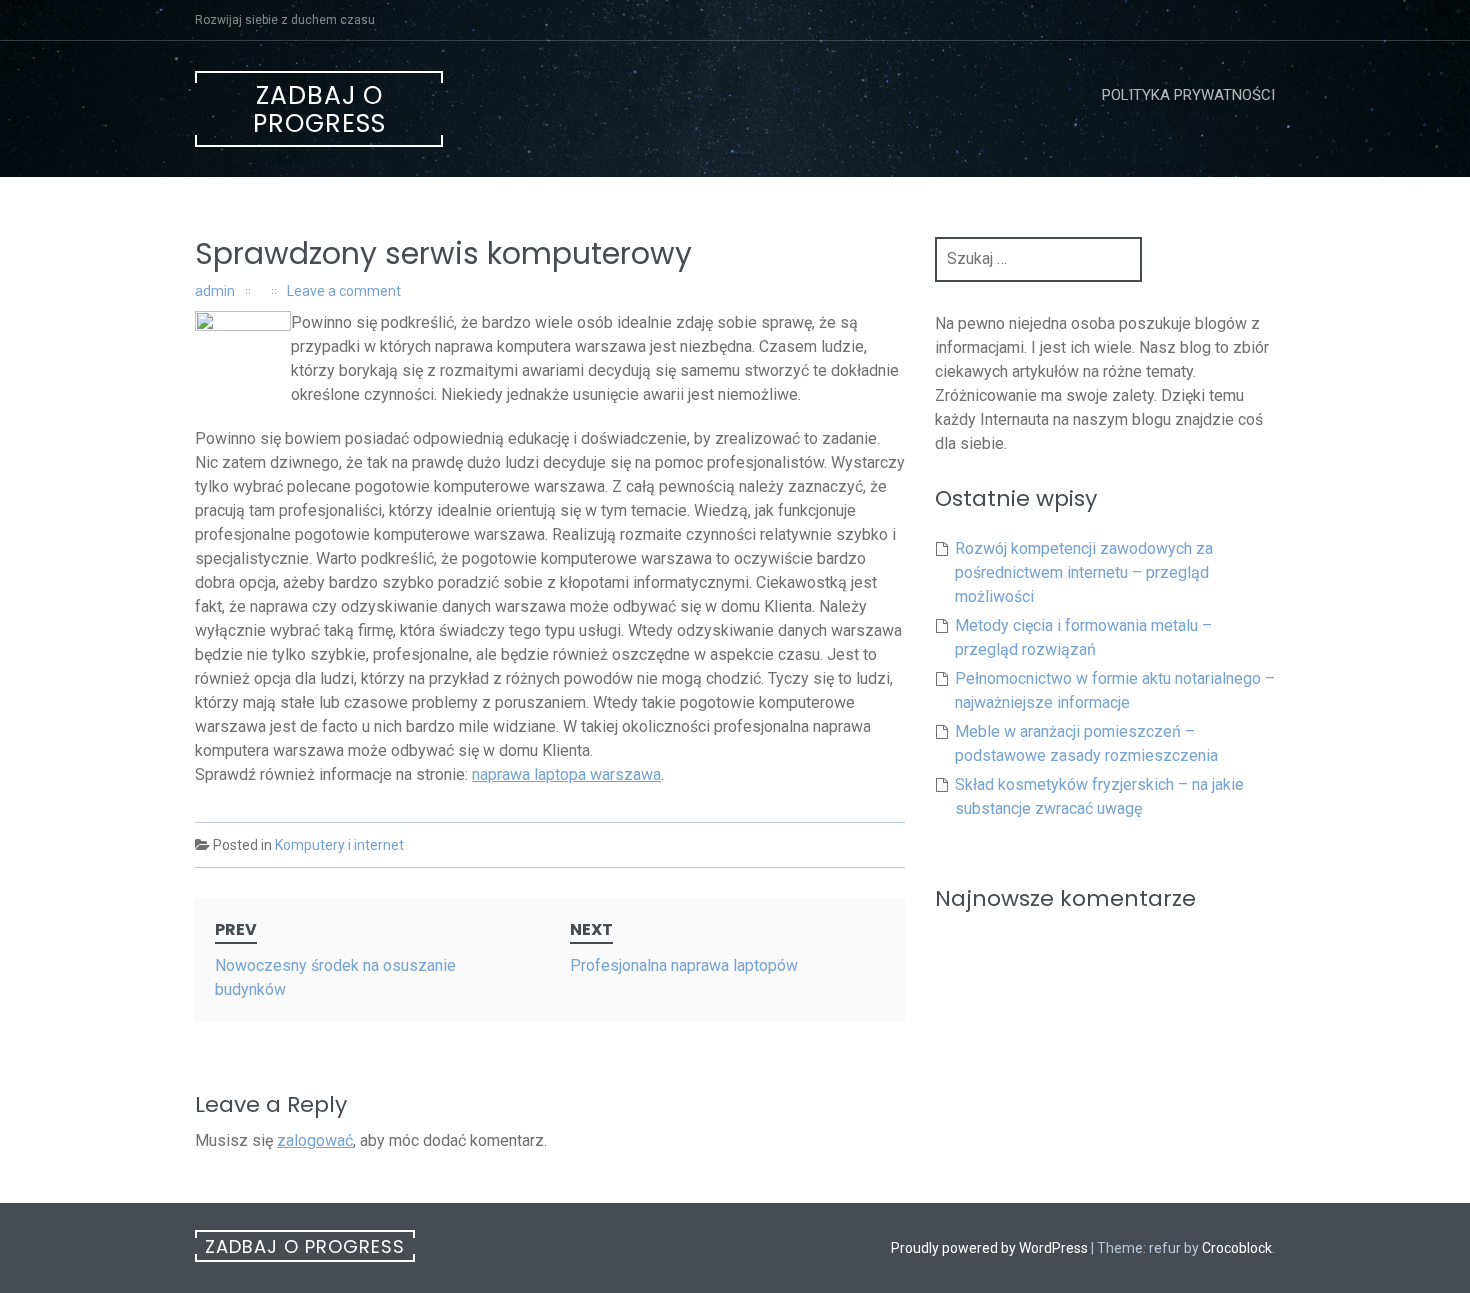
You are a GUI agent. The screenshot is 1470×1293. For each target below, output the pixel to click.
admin (215, 291)
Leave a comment (344, 291)
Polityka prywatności (1188, 95)
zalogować (315, 1140)
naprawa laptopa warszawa (566, 774)
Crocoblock (1237, 1248)
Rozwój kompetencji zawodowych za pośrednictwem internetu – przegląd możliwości (1084, 572)
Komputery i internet (339, 845)
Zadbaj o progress (319, 109)
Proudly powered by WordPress (989, 1248)
